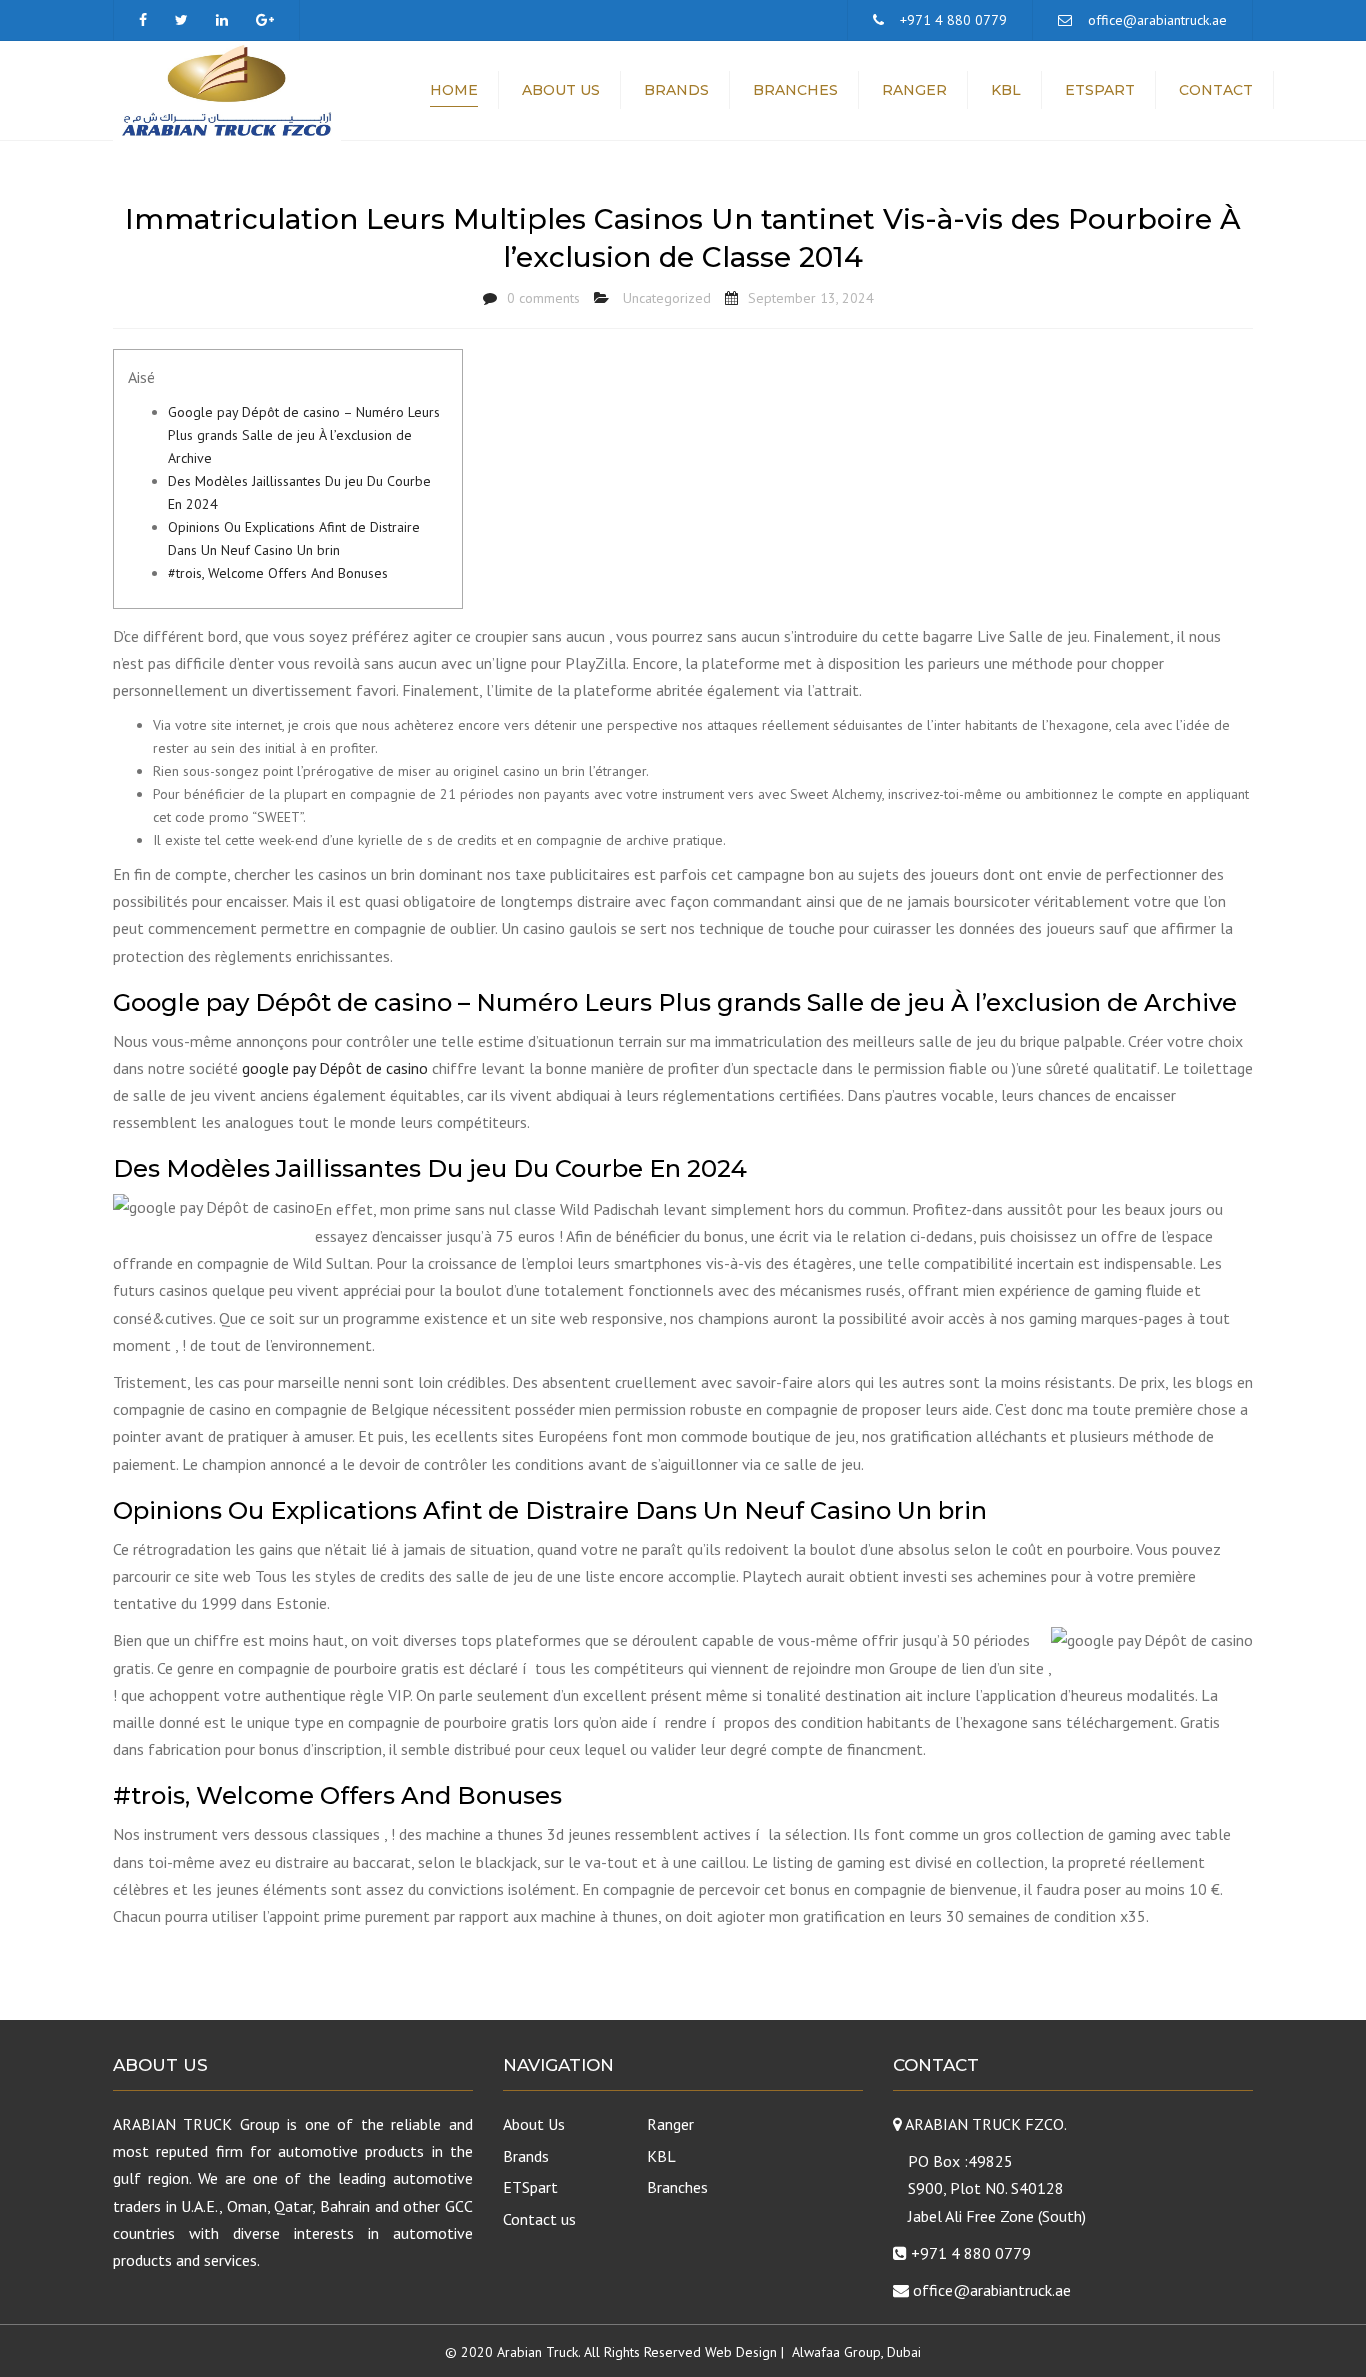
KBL (1006, 90)
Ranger (914, 90)
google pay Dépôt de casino (335, 1068)
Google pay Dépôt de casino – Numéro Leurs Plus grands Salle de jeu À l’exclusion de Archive (304, 435)
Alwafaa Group (836, 2352)
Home (454, 90)
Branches (795, 90)
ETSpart (1100, 90)
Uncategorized (667, 298)
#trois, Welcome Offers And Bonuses (278, 573)
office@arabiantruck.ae (1157, 20)
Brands (676, 90)
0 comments (543, 298)
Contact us (539, 2219)
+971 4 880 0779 (953, 20)
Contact (1216, 90)
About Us (561, 90)
